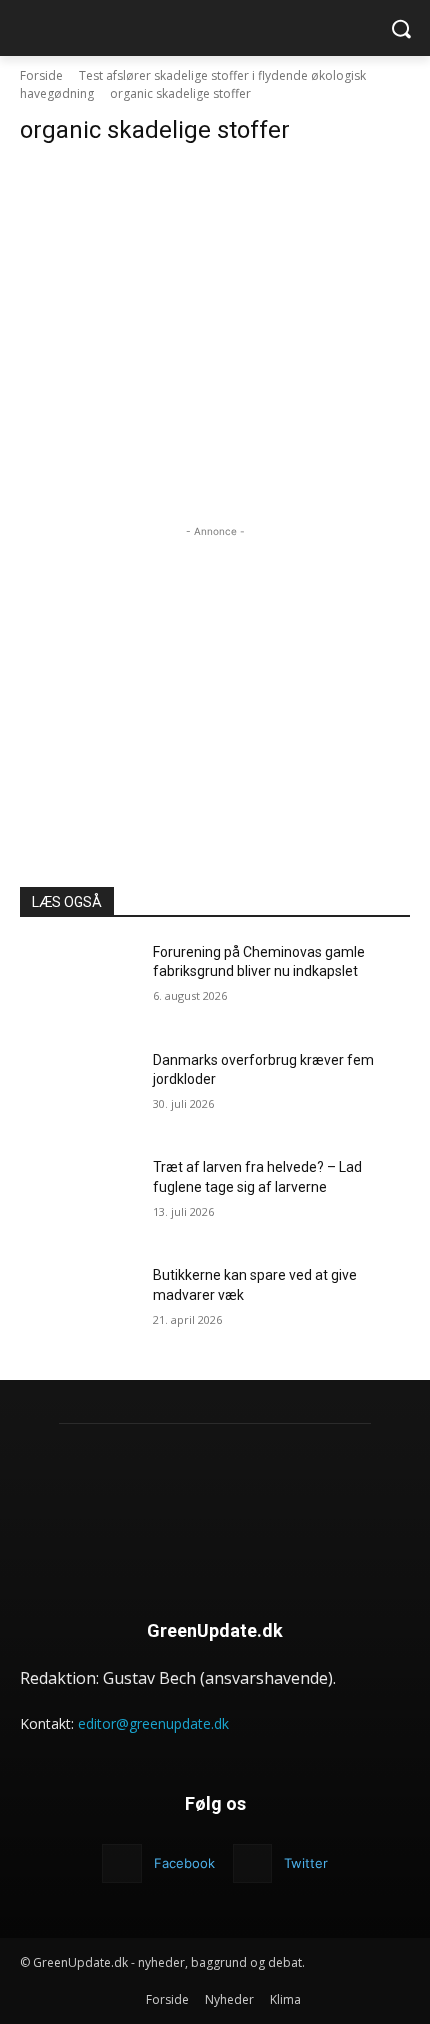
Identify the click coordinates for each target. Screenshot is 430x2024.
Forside (41, 75)
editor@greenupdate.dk (153, 1723)
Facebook (184, 1863)
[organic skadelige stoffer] (215, 275)
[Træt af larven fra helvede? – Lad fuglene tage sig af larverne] (78, 1199)
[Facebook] (121, 1863)
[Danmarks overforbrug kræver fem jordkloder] (78, 1092)
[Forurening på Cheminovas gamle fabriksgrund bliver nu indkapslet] (78, 984)
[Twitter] (252, 1863)
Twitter (306, 1863)
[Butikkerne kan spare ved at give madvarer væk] (78, 1307)
